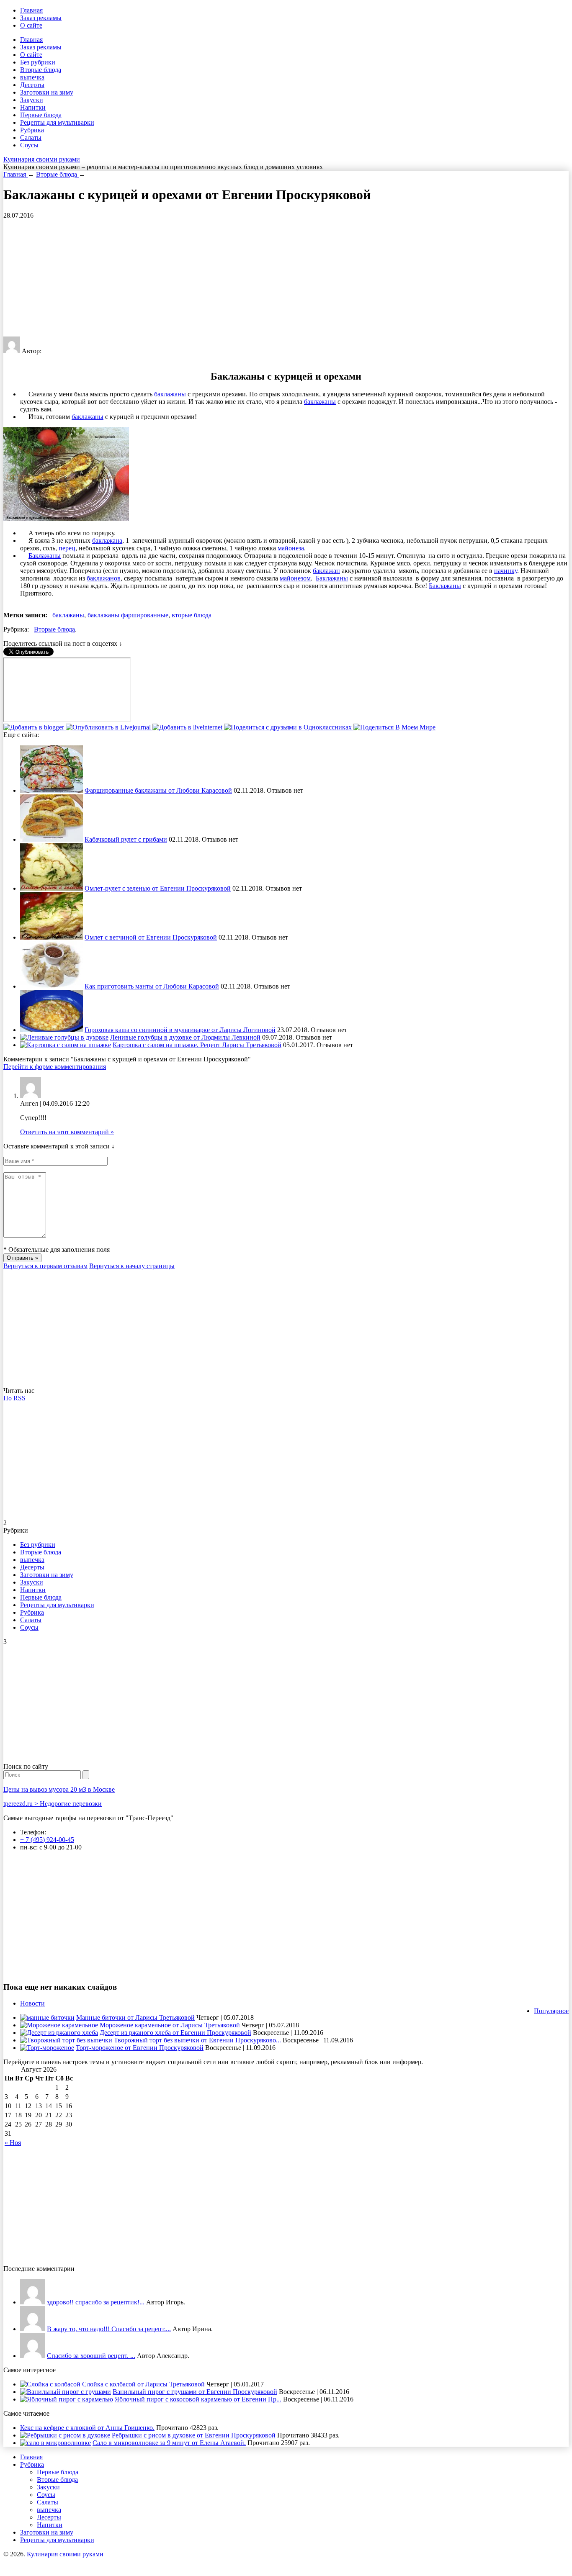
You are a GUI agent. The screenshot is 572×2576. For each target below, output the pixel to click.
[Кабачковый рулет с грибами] (52, 839)
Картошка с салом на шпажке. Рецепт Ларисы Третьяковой (197, 1045)
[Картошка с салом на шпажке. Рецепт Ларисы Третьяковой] (66, 1045)
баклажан (326, 571)
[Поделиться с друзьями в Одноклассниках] (289, 727)
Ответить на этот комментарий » (67, 1132)
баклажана (107, 541)
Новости (32, 2003)
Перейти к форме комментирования (55, 1067)
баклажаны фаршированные (128, 615)
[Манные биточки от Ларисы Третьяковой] (47, 2017)
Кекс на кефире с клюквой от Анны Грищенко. (87, 2428)
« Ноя (13, 2143)
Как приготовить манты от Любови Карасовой (152, 986)
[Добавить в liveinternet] (188, 727)
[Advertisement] (255, 278)
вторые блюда (192, 615)
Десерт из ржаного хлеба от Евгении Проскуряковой (175, 2033)
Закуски (32, 100)
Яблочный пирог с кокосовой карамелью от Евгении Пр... (198, 2399)
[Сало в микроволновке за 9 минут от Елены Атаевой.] (55, 2443)
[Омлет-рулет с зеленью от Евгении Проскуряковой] (52, 888)
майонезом (295, 578)
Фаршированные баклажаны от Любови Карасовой (158, 790)
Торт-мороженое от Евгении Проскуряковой (140, 2048)
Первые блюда (41, 115)
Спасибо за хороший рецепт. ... (91, 2356)
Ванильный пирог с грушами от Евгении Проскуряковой (195, 2392)
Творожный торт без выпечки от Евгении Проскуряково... (197, 2040)
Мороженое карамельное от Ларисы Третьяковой (170, 2025)
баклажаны (170, 394)
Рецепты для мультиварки (57, 122)
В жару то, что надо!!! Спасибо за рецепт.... (109, 2329)
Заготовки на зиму (47, 92)
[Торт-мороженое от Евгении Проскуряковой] (47, 2048)
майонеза (291, 548)
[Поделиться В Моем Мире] (394, 727)
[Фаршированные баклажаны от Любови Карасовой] (52, 790)
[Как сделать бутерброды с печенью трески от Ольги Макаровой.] (33, 2356)
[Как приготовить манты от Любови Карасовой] (52, 986)
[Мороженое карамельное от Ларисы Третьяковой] (59, 2025)
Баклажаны (45, 556)
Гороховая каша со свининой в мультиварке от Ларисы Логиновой (180, 1030)
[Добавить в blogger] (35, 727)
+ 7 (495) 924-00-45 (47, 1840)
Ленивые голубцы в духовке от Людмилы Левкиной (185, 1037)
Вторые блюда (41, 70)
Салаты (31, 137)
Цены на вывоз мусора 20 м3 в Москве (59, 1789)
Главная (31, 10)
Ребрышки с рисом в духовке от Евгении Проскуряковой (194, 2435)
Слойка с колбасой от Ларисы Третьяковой (143, 2384)
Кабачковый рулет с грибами (126, 839)
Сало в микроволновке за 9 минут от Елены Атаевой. (169, 2443)
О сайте (31, 25)
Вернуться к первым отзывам (45, 1266)
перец (67, 548)
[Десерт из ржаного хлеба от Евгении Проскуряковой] (59, 2033)
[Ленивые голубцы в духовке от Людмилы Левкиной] (64, 1037)
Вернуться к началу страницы (132, 1266)
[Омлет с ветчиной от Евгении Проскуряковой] (52, 937)
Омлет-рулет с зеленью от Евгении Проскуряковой (158, 888)
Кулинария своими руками (42, 159)
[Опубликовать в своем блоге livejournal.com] (109, 727)
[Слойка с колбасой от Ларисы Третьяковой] (50, 2384)
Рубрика (32, 130)
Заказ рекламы (41, 18)
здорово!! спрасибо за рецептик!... (96, 2302)
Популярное (551, 2011)
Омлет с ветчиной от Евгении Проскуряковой (151, 937)
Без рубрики (38, 62)
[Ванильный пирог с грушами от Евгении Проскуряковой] (66, 2392)
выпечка (32, 77)
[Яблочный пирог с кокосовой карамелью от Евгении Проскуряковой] (67, 2399)
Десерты (32, 85)
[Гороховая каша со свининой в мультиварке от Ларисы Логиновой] (52, 1030)
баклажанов (104, 578)
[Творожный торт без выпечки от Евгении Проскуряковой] (66, 2040)
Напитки (33, 107)
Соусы (29, 145)
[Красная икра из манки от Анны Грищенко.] (33, 2302)
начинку (506, 571)
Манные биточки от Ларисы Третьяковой (135, 2017)
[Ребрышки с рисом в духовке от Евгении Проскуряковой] (65, 2435)
